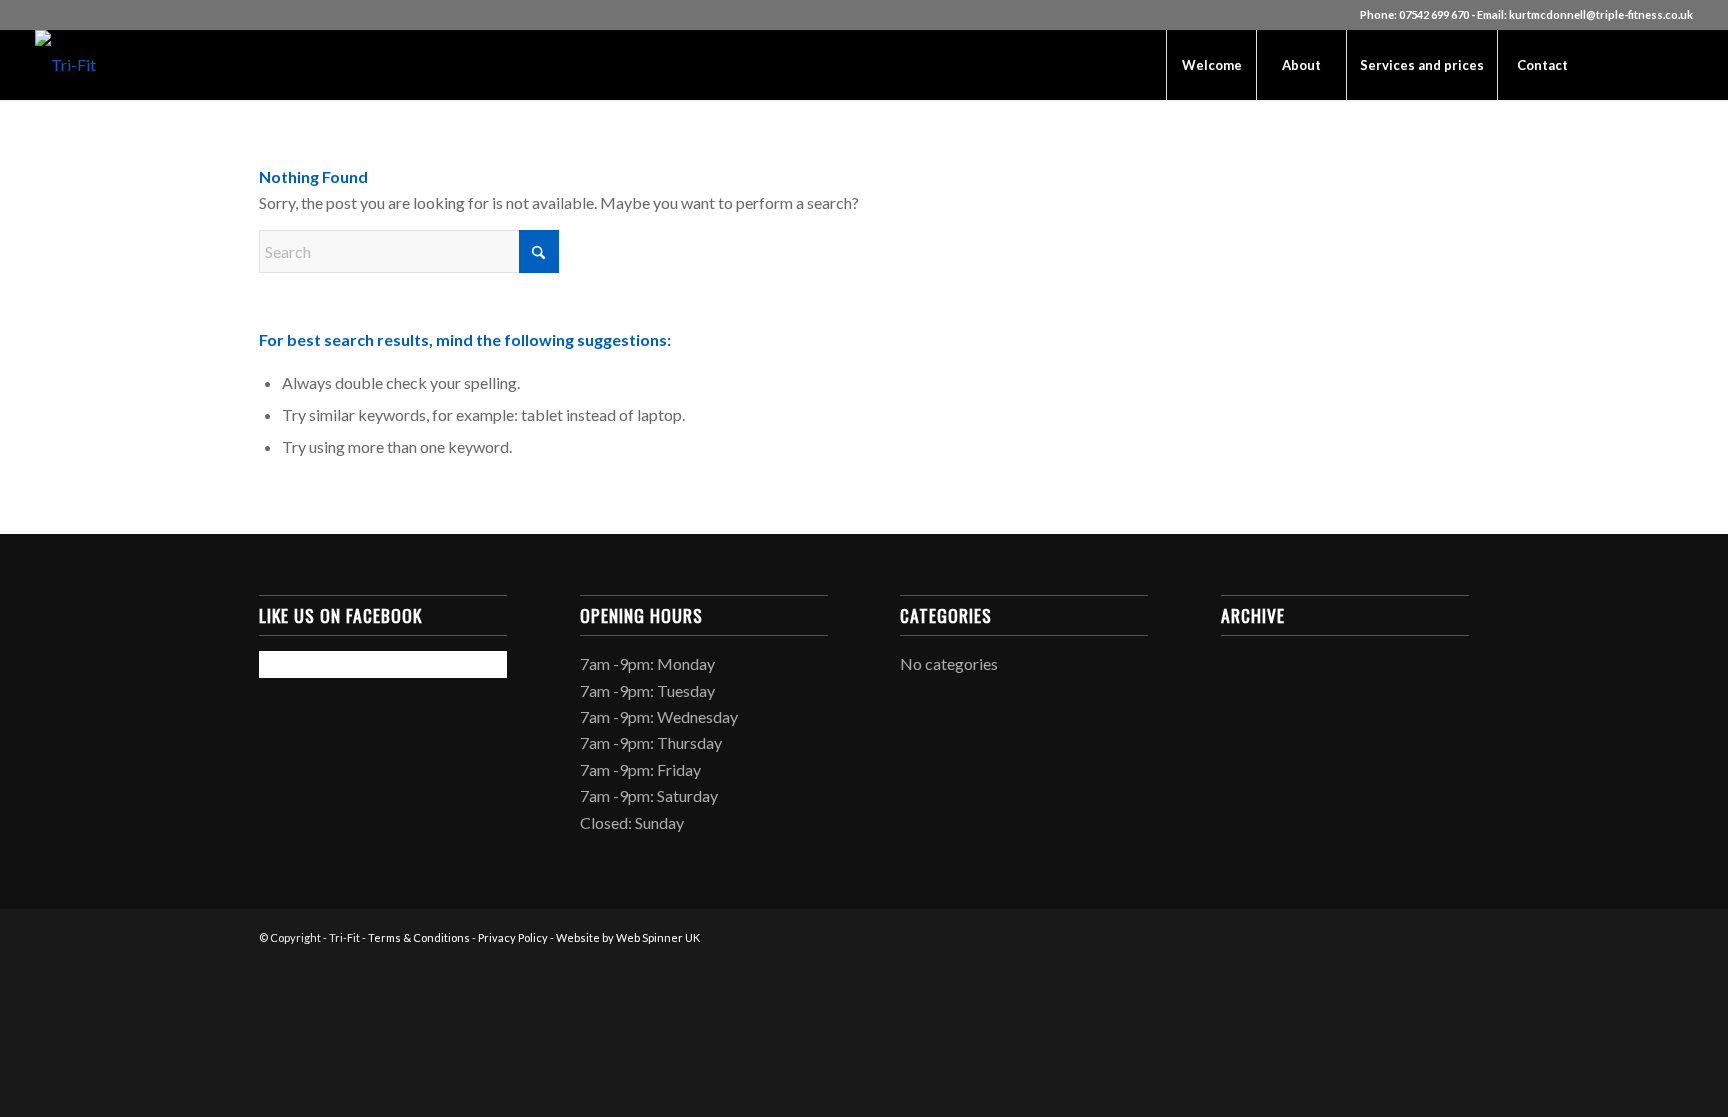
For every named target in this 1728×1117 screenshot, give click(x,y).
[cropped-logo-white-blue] (65, 65)
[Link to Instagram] (1648, 64)
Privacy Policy (513, 937)
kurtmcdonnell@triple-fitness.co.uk (1601, 14)
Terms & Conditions (419, 937)
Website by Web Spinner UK (628, 937)
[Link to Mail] (1678, 64)
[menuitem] (1211, 65)
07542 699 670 (1434, 14)
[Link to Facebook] (1618, 64)
